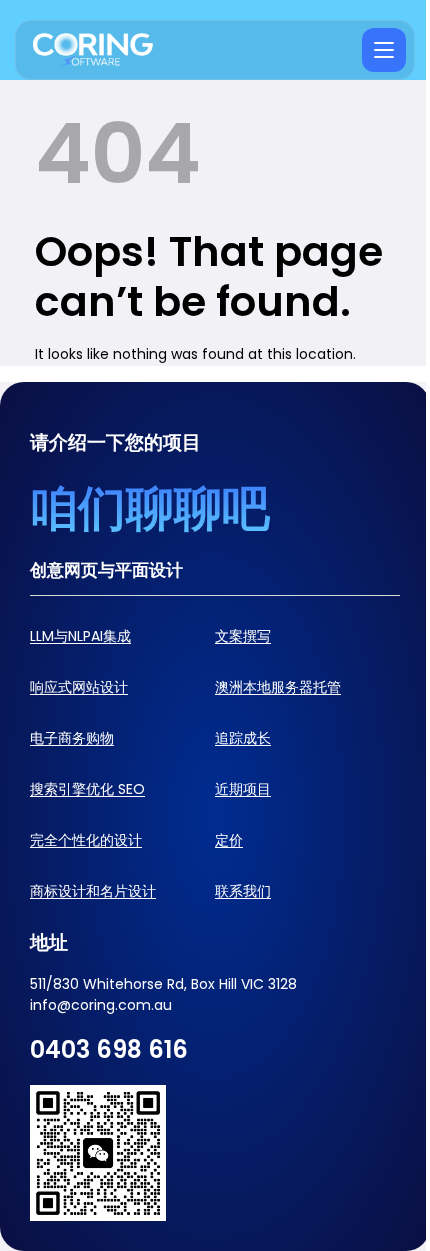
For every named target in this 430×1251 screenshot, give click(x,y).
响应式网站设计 (79, 687)
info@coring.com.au (101, 1005)
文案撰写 (243, 636)
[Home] (93, 50)
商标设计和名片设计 (93, 891)
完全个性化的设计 (86, 840)
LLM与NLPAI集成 (80, 636)
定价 (229, 840)
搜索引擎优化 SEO (87, 789)
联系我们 (243, 891)
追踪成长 (243, 738)
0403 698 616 (109, 1049)
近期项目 (243, 789)
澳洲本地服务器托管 (278, 687)
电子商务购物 (72, 738)
